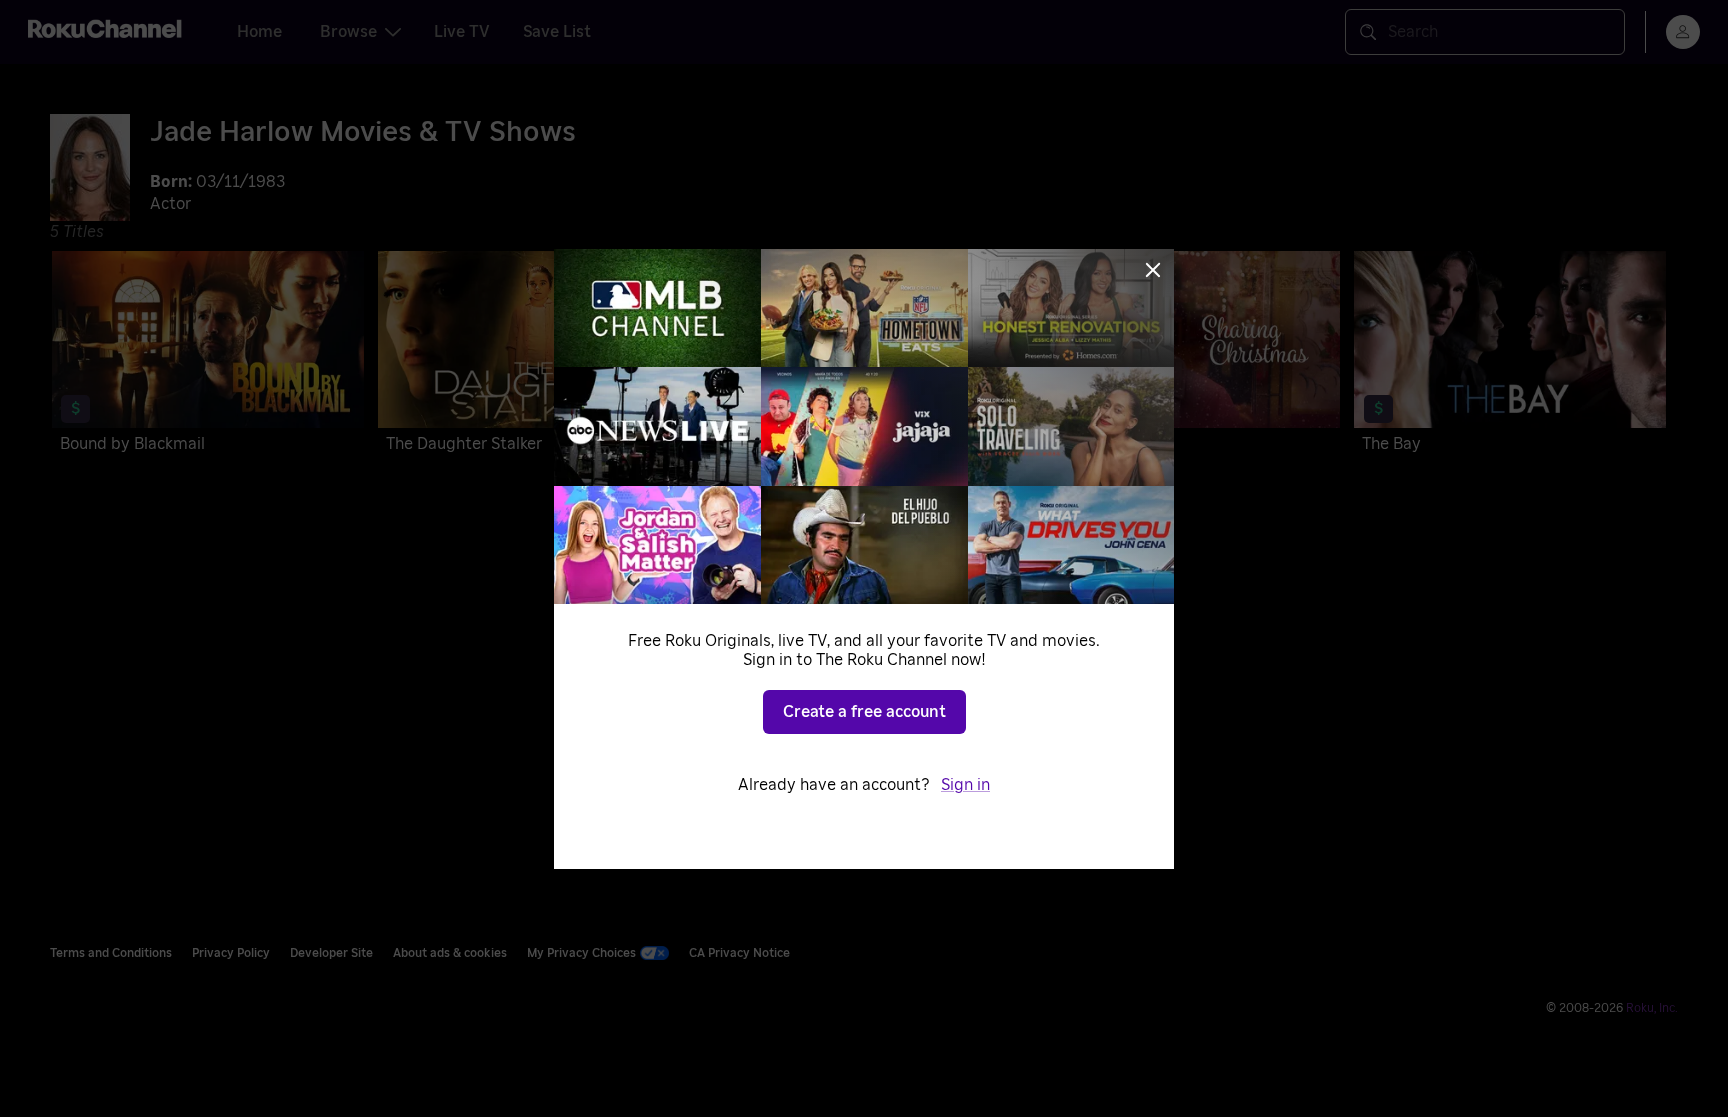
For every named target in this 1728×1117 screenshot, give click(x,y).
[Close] (1153, 270)
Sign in (965, 785)
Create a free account (864, 712)
